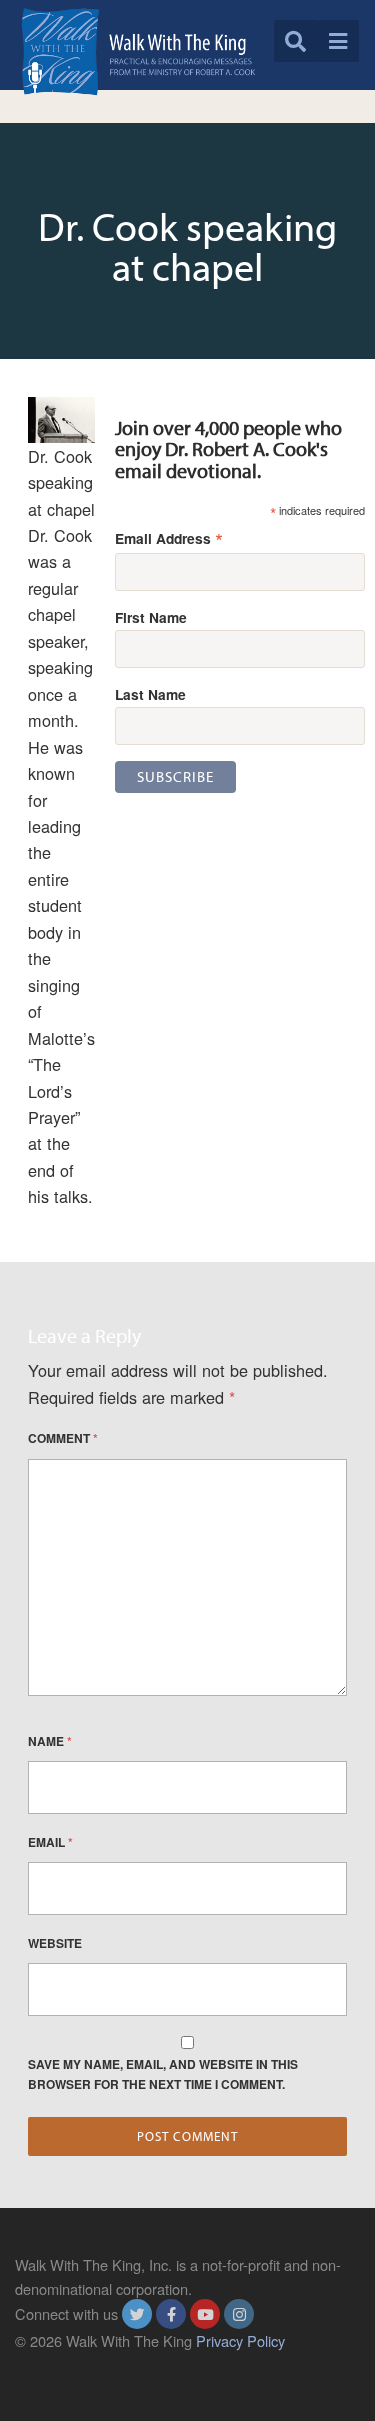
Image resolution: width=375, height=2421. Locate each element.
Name (50, 1741)
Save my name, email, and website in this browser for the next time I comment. (163, 2074)
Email (50, 1842)
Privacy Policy (240, 2340)
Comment (63, 1438)
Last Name (150, 694)
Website (55, 1943)
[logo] (138, 51)
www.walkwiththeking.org (96, 2363)
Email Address (169, 537)
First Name (151, 617)
